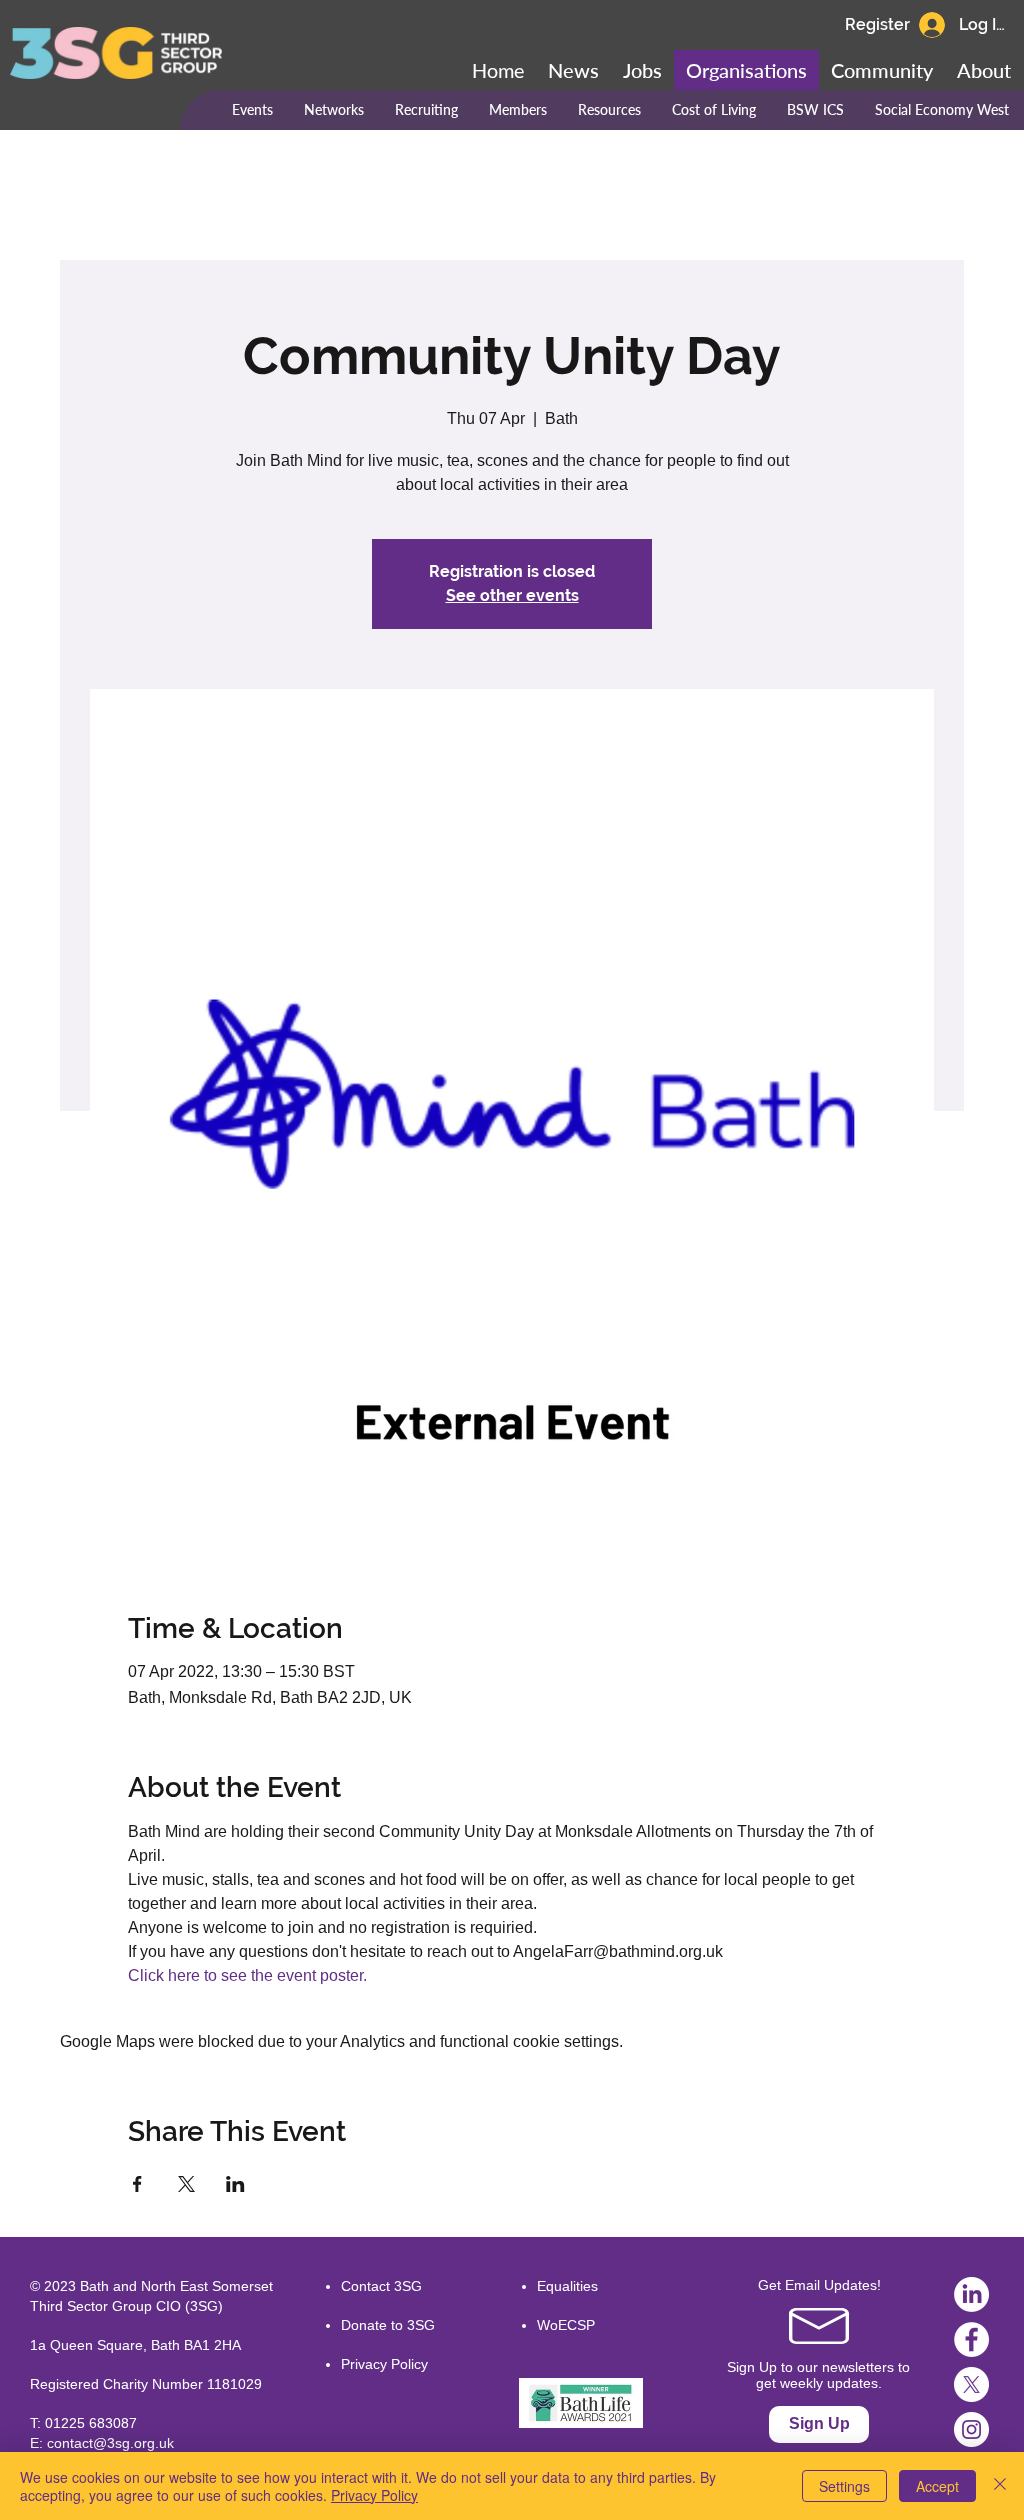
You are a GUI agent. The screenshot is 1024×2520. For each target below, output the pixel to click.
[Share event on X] (186, 2184)
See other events (512, 595)
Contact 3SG (381, 2286)
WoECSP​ (566, 2325)
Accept (937, 2486)
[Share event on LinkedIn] (235, 2184)
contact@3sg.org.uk (110, 2443)
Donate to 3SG (388, 2325)
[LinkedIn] (971, 2294)
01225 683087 (91, 2423)
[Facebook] (971, 2339)
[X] (971, 2384)
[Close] (1000, 2486)
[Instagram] (971, 2429)
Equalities (567, 2286)
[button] (882, 70)
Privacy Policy (384, 2364)
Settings (844, 2486)
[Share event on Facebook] (137, 2184)
